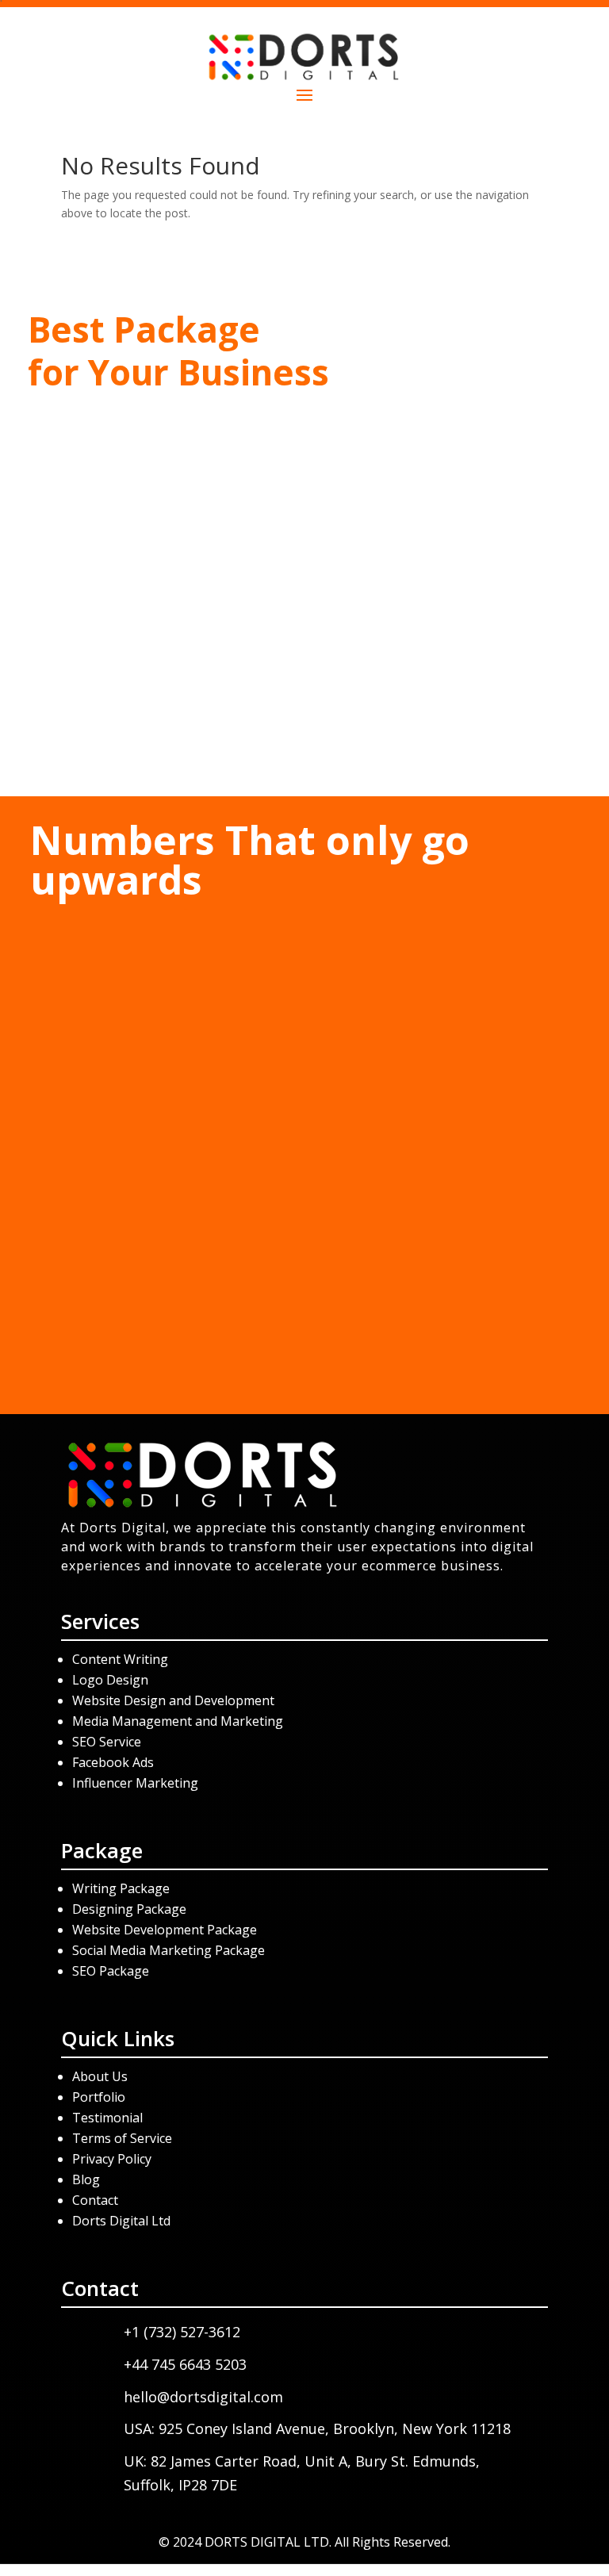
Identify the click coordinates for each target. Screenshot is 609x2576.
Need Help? (304, 746)
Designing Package (129, 1909)
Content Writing (120, 1659)
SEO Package (111, 1971)
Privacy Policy (112, 2159)
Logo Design (110, 1680)
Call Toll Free (304, 523)
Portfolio (99, 2097)
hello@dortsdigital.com (203, 2397)
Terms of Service (122, 2138)
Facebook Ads (113, 1762)
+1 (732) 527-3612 (304, 558)
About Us (100, 2076)
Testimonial (107, 2118)
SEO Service (107, 1742)
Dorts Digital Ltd (121, 2221)
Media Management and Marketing (178, 1721)
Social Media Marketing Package (169, 1950)
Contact (95, 2200)
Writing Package (123, 1888)
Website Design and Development (173, 1700)
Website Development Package (165, 1930)
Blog (86, 2179)
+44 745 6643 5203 (304, 600)
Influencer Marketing (135, 1783)
